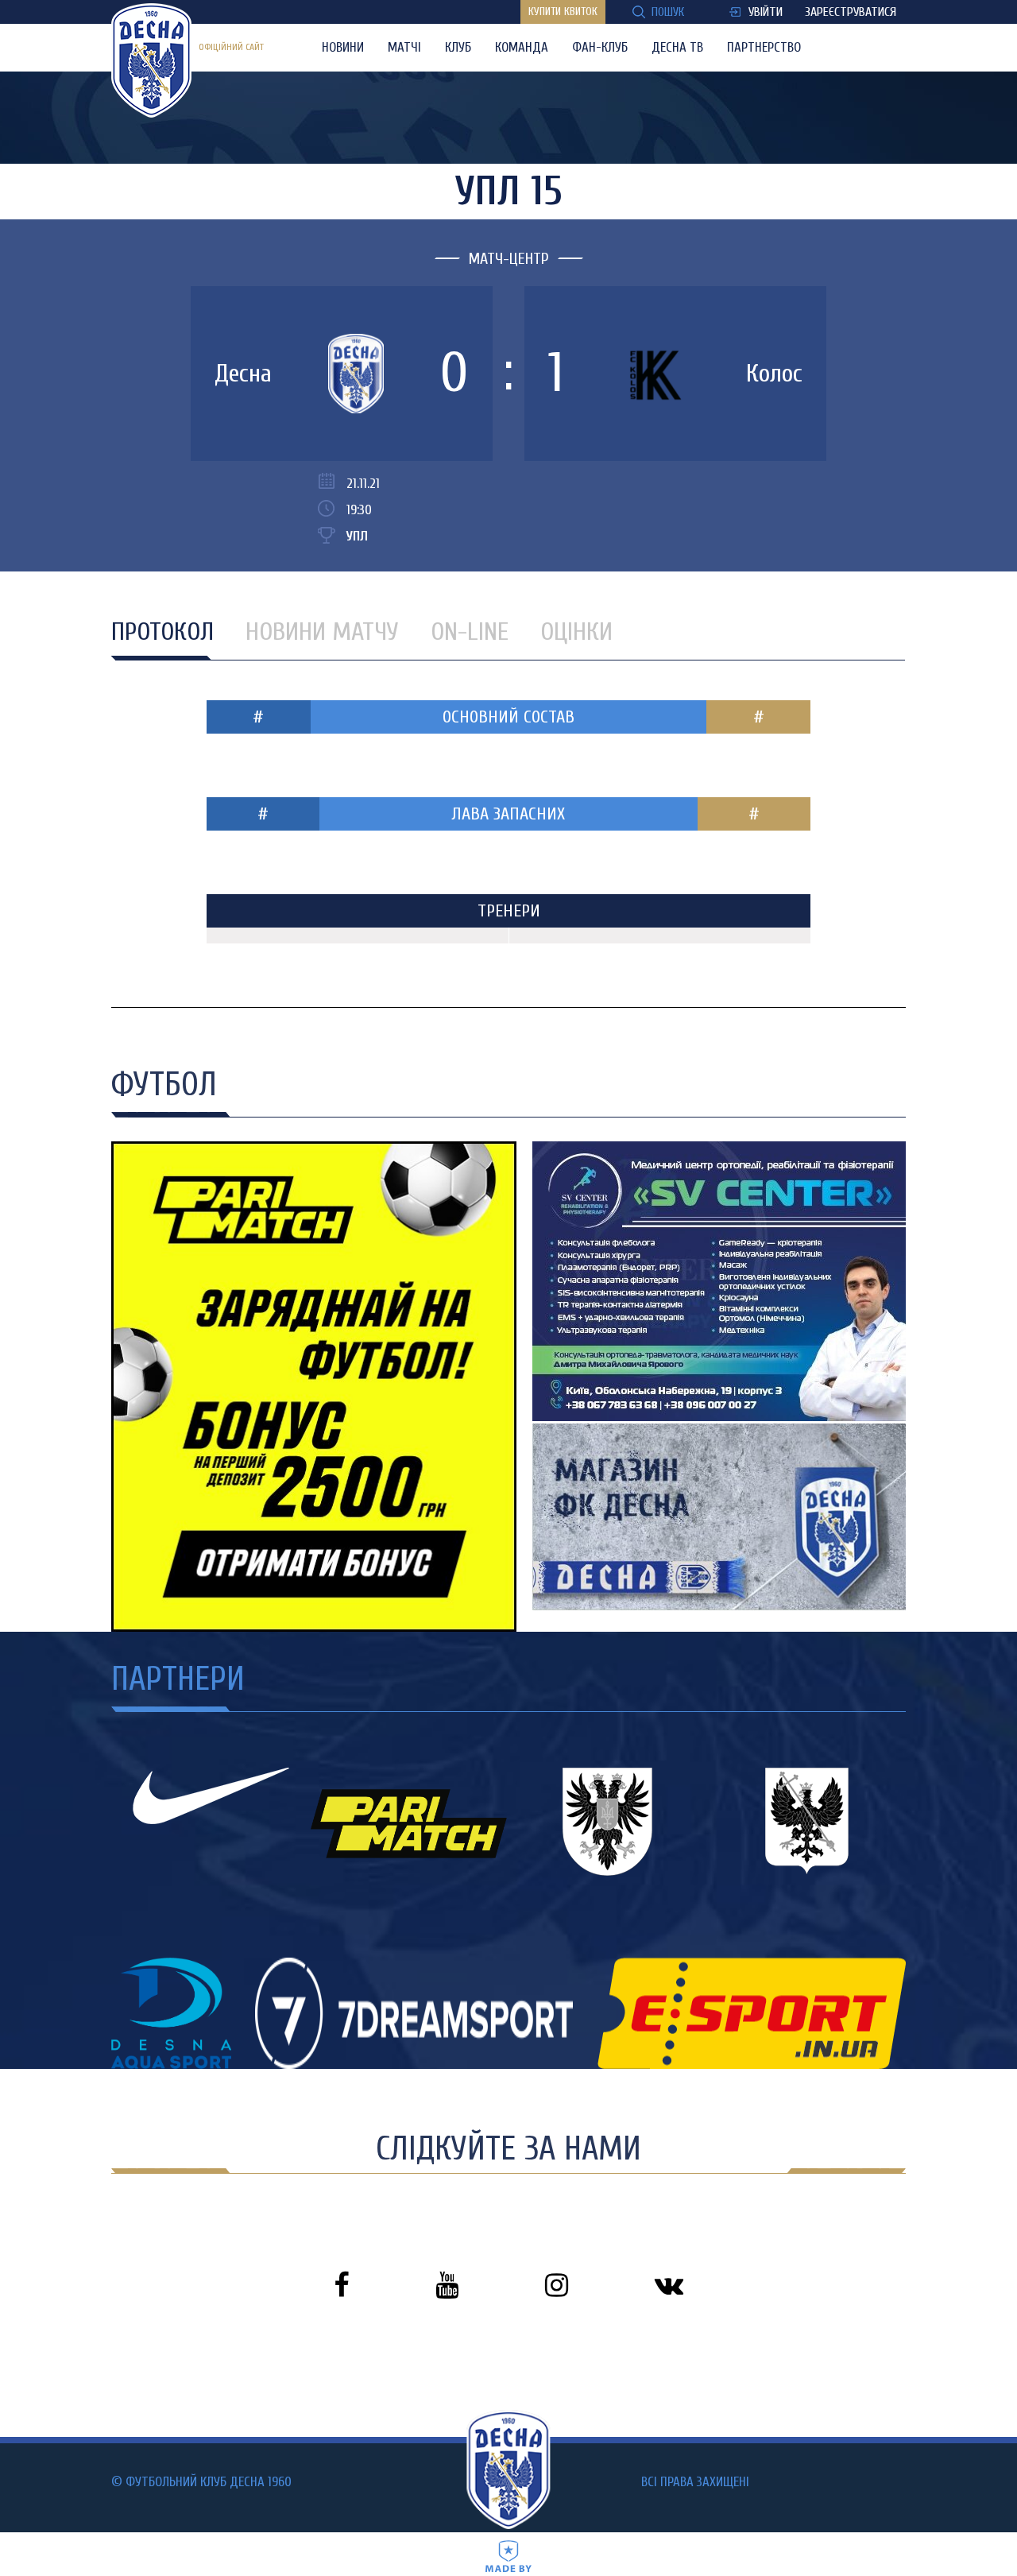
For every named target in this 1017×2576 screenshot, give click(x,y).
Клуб (458, 47)
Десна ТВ (677, 47)
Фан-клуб (600, 47)
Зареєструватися (851, 12)
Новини (343, 47)
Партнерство (764, 47)
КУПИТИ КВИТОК (563, 12)
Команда (522, 47)
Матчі (404, 47)
